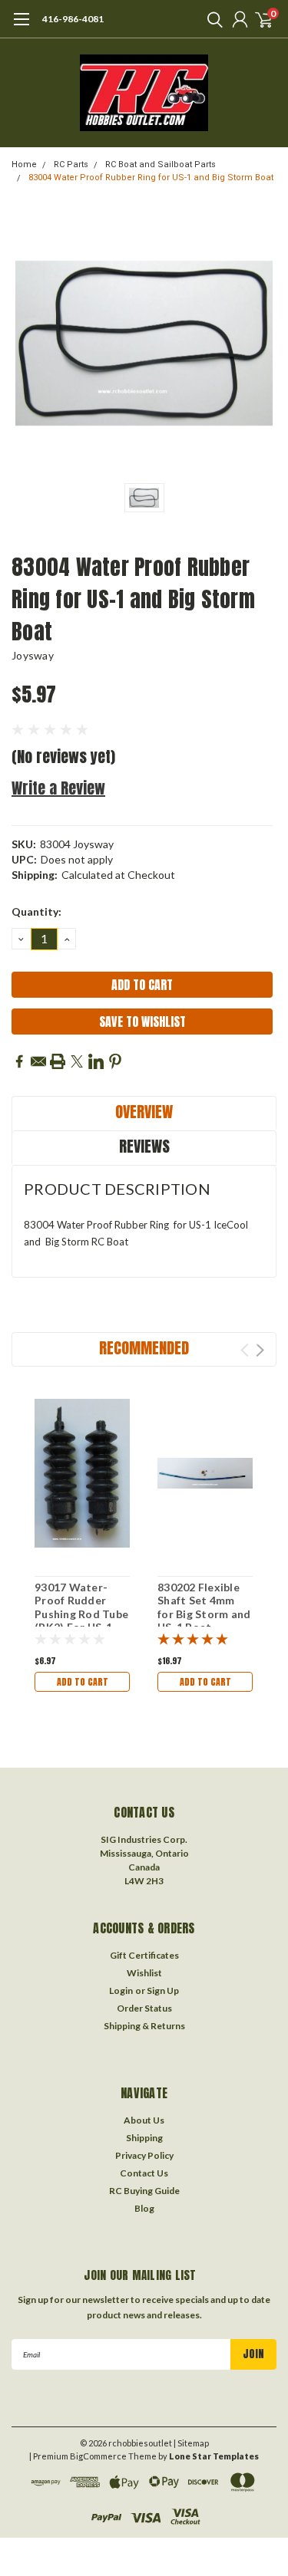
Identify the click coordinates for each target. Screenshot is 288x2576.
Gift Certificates (144, 1955)
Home (24, 164)
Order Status (144, 2008)
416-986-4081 (73, 19)
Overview (144, 1112)
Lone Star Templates (214, 2456)
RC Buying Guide (144, 2191)
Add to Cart (83, 1682)
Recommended (144, 1348)
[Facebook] (19, 1061)
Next (260, 1350)
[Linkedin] (96, 1061)
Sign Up (163, 1990)
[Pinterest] (115, 1061)
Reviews (144, 1146)
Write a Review (58, 788)
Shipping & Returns (144, 2026)
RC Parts (71, 164)
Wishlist (144, 1973)
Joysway (33, 655)
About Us (144, 2120)
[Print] (58, 1061)
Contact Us (144, 2173)
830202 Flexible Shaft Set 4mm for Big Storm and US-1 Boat (204, 1607)
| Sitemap (191, 2443)
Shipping (144, 2138)
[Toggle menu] (21, 27)
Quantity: (36, 911)
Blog (144, 2208)
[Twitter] (77, 1061)
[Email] (38, 1061)
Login (121, 1990)
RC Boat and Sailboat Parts (161, 164)
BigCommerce (98, 2456)
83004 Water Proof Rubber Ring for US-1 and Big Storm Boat (151, 178)
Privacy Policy (144, 2155)
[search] (211, 19)
